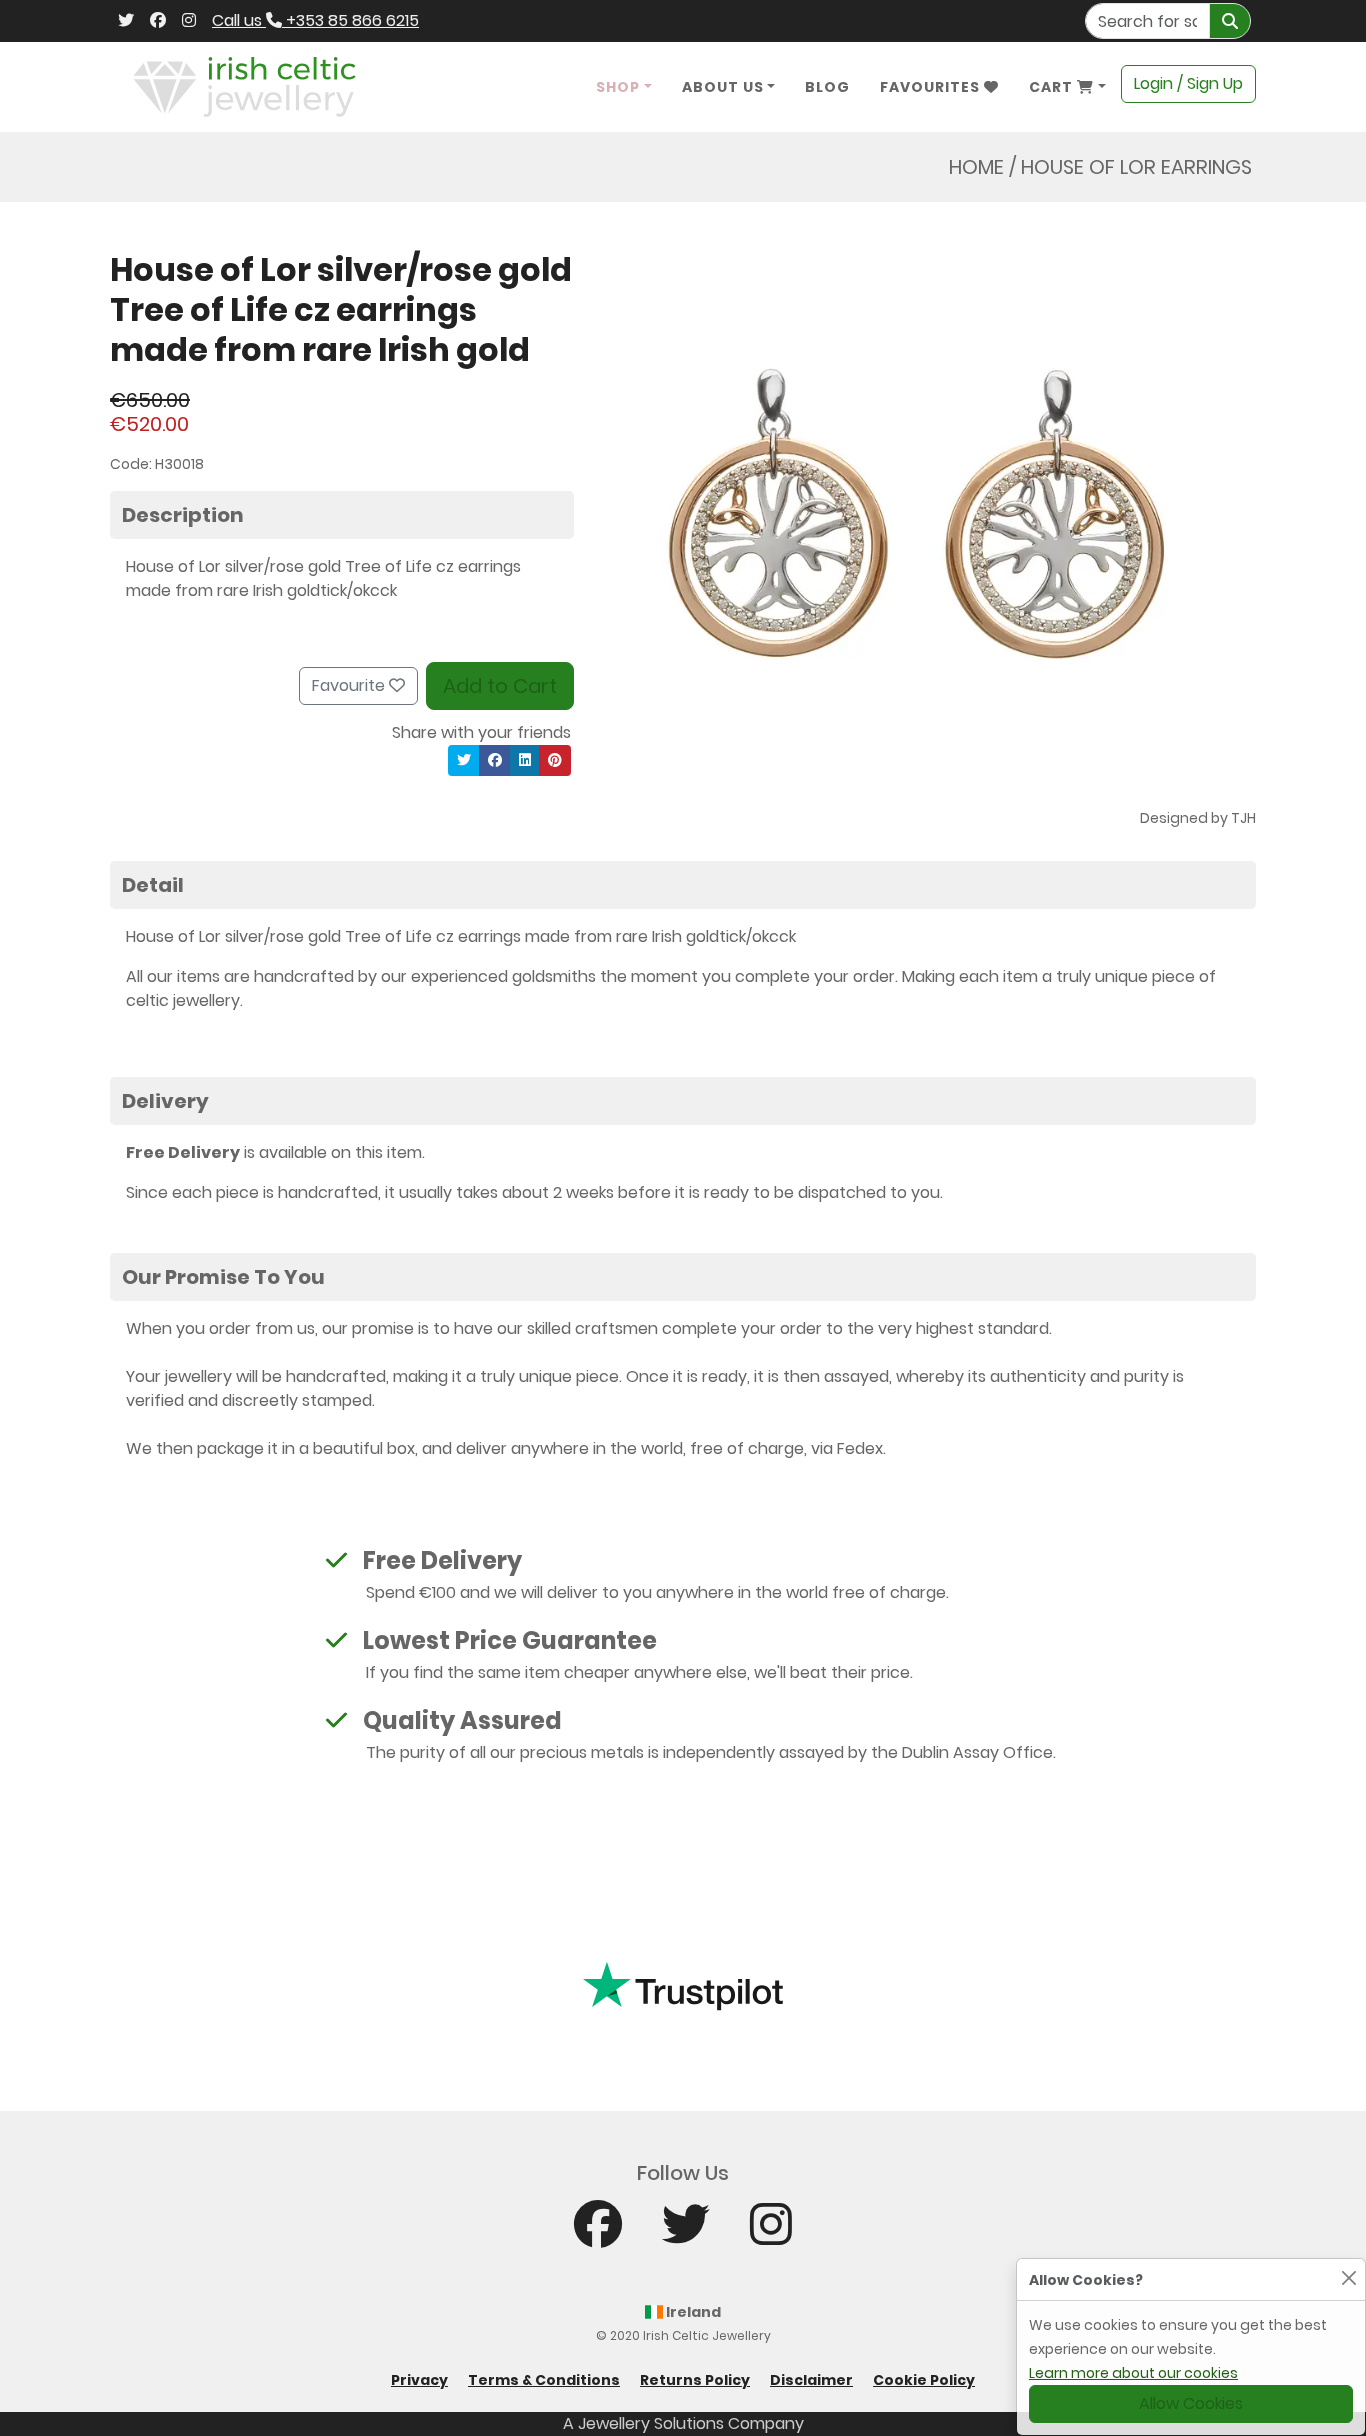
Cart (1053, 87)
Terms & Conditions (544, 2380)
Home (976, 167)
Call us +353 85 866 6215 (315, 20)
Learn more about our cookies (1133, 2373)
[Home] (244, 85)
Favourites (932, 87)
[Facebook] (158, 21)
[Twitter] (126, 21)
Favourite (350, 685)
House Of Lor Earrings (1136, 167)
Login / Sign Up (1188, 83)
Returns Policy (695, 2380)
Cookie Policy (924, 2380)
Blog (827, 87)
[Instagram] (189, 21)
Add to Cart (500, 686)
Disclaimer (811, 2380)
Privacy (419, 2380)
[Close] (1348, 2277)
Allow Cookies (1191, 2403)
